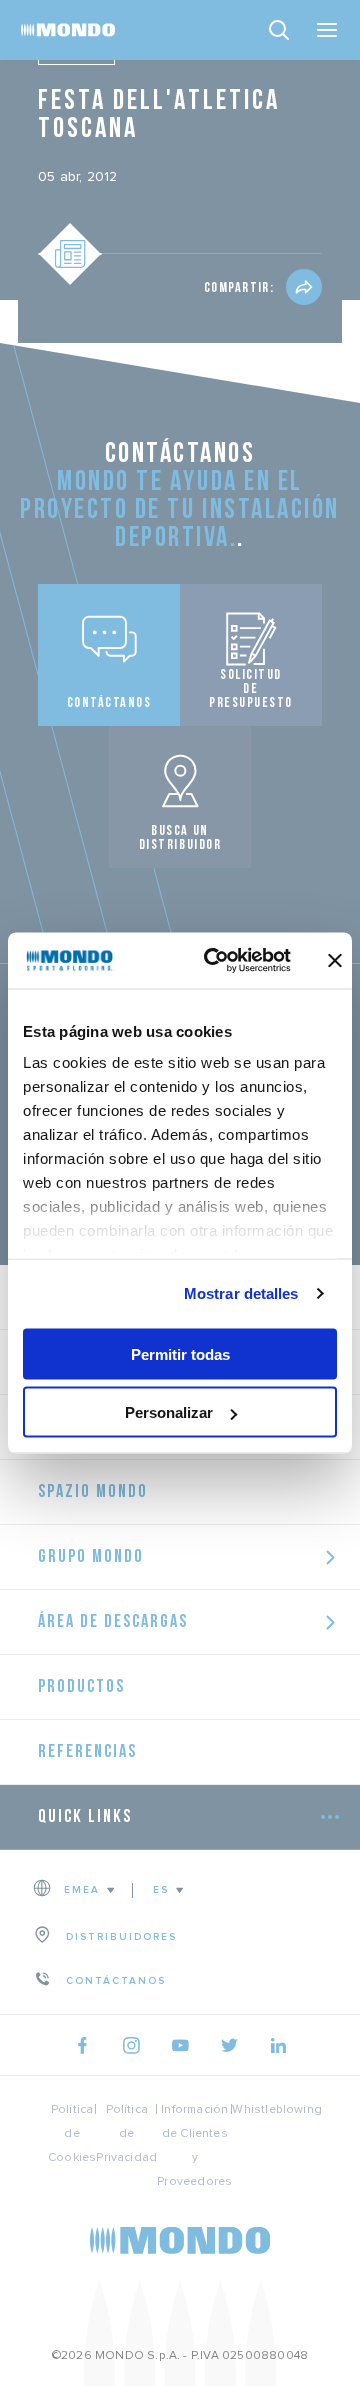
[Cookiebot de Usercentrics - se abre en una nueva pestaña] (215, 961)
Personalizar (169, 1412)
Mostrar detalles (241, 1293)
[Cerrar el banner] (335, 960)
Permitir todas (180, 1353)
